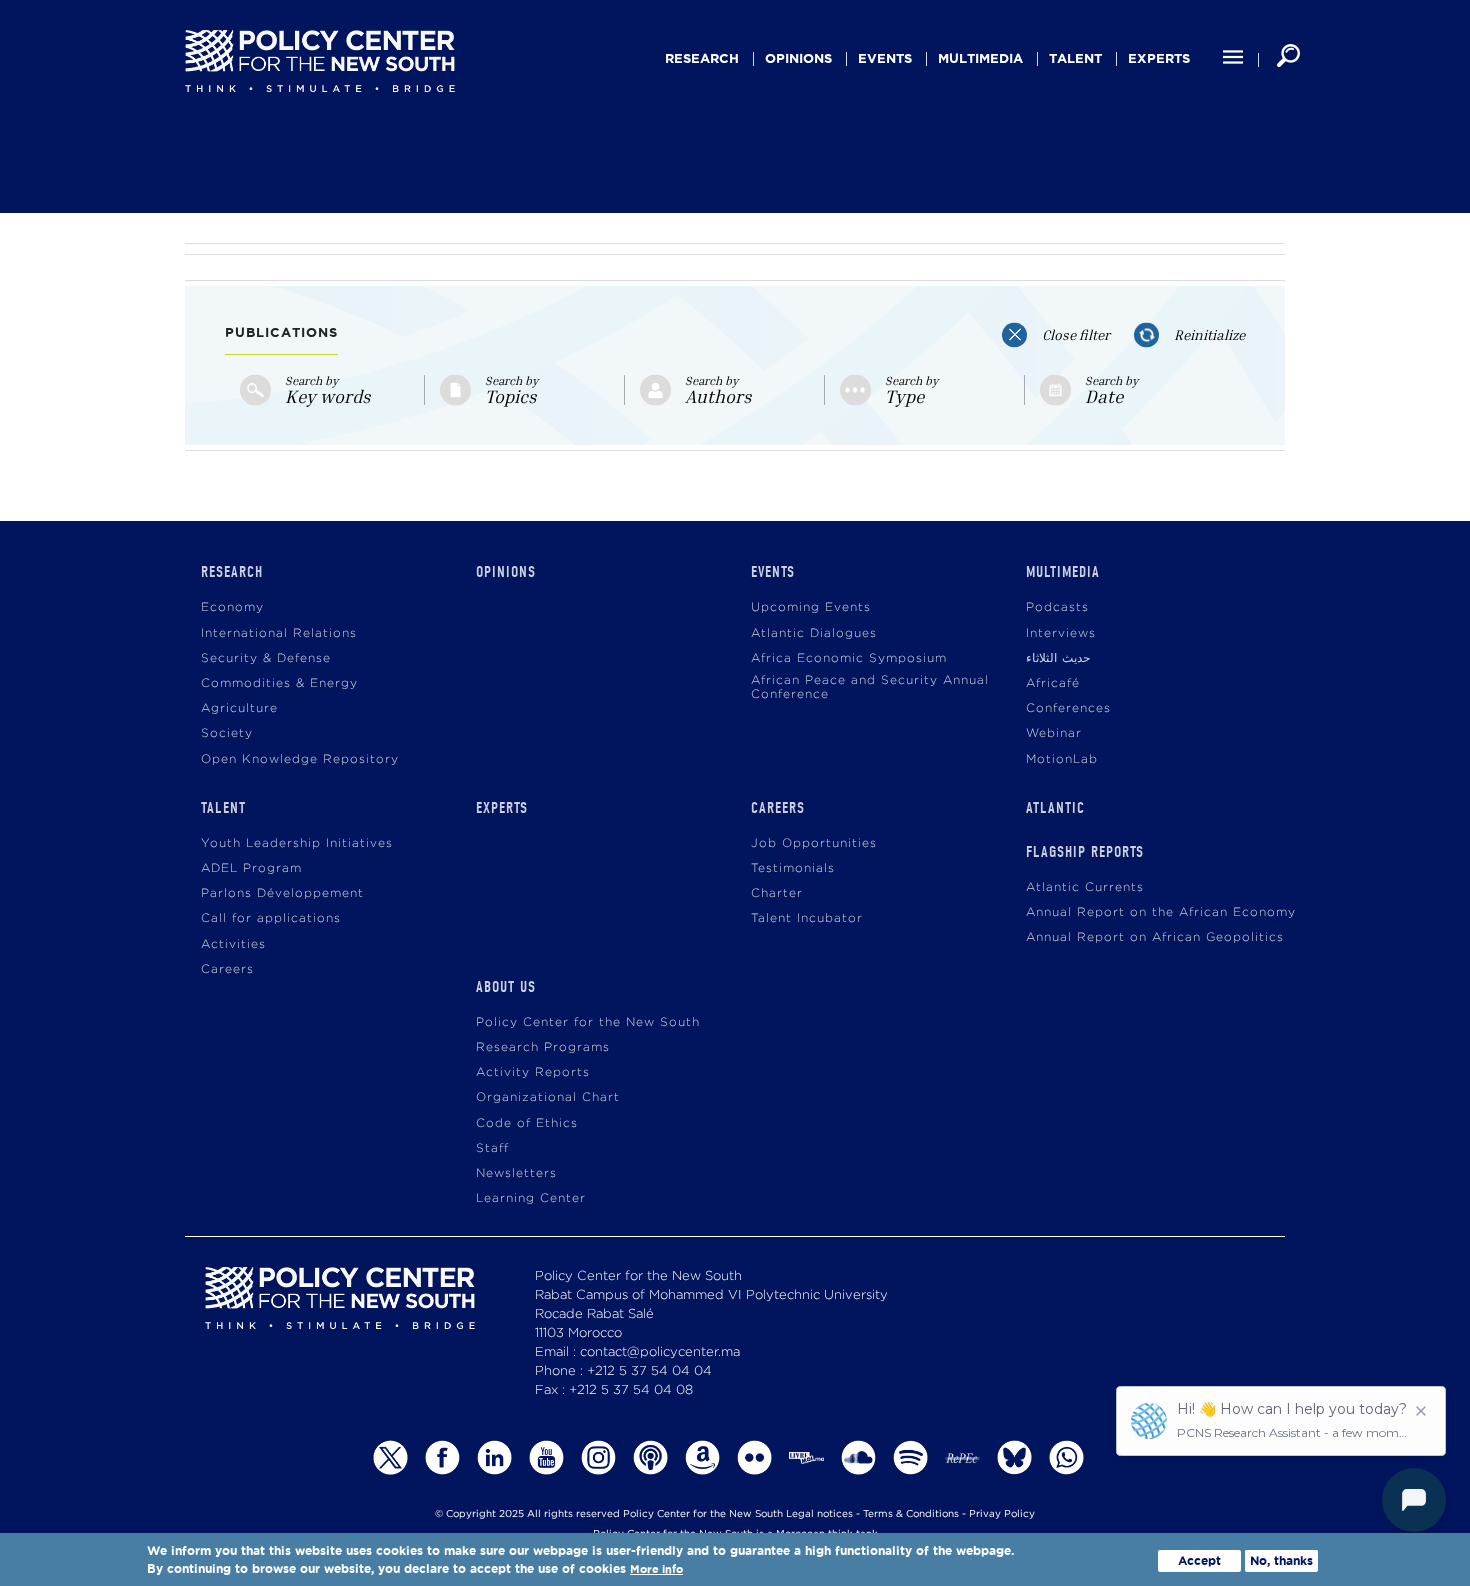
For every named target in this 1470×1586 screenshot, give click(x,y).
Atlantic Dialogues (814, 633)
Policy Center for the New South (588, 1022)
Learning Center (531, 1198)
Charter (777, 893)
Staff (492, 1148)
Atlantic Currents (1085, 887)
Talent (1075, 58)
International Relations (279, 633)
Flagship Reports (1085, 852)
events (885, 58)
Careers (227, 969)
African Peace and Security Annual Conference (870, 687)
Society (227, 733)
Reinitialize (1209, 334)
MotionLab (1062, 759)
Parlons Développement (282, 893)
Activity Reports (533, 1072)
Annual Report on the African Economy (1161, 912)
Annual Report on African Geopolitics (1155, 937)
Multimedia (980, 58)
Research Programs (543, 1047)
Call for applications (271, 918)
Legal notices (819, 1514)
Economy (232, 607)
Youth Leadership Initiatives (297, 843)
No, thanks (1281, 1560)
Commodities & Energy (279, 683)
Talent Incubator (807, 918)
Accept (1199, 1560)
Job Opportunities (814, 843)
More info (656, 1569)
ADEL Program (251, 868)
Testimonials (793, 868)
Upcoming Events (811, 607)
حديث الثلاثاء (1058, 658)
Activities (233, 944)
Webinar (1054, 733)
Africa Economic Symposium (849, 658)
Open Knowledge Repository (300, 759)
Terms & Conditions (911, 1514)
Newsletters (516, 1173)
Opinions (798, 58)
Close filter (1076, 334)
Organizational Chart (548, 1097)
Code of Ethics (527, 1123)
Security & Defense (266, 658)
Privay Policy (1002, 1514)
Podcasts (1057, 607)
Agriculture (239, 708)
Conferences (1068, 708)
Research (702, 58)
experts (1159, 58)
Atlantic (1055, 808)
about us (506, 987)
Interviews (1061, 633)
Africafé (1053, 683)
